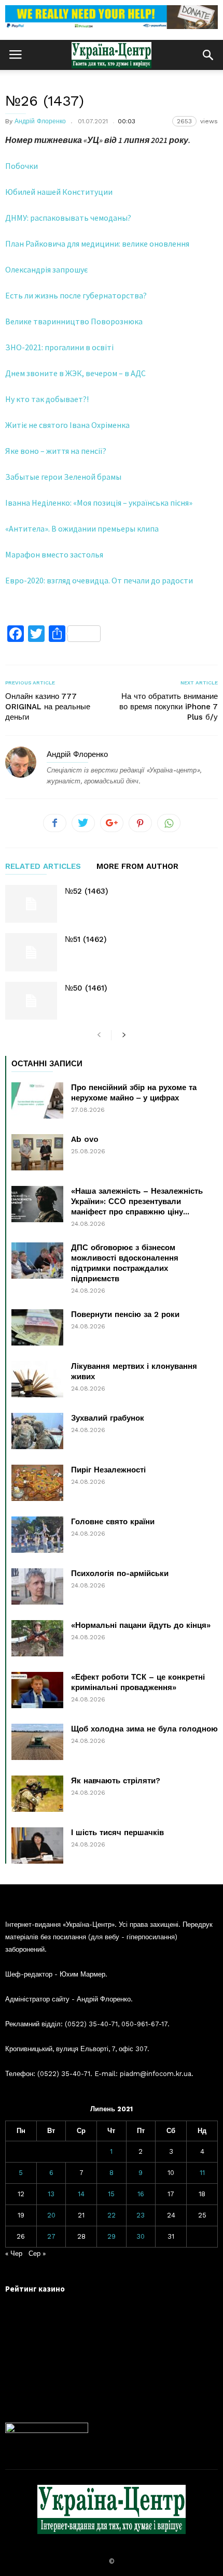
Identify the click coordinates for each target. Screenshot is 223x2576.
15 (111, 2194)
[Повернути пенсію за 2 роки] (37, 1327)
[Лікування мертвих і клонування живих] (37, 1379)
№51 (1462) (86, 939)
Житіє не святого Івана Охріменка (67, 425)
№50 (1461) (86, 988)
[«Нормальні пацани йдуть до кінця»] (37, 1638)
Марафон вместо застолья (54, 554)
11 (202, 2173)
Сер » (37, 2253)
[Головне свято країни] (37, 1535)
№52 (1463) (87, 891)
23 (141, 2215)
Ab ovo (85, 1139)
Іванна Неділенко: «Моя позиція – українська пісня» (99, 503)
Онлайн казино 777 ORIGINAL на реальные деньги (48, 707)
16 (141, 2194)
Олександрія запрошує (46, 269)
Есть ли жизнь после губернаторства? (76, 295)
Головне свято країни (113, 1522)
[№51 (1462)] (31, 952)
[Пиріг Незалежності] (37, 1483)
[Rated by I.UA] (47, 2431)
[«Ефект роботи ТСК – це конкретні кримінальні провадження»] (37, 1690)
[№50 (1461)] (31, 1001)
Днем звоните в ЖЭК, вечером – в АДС (75, 373)
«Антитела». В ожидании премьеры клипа (82, 528)
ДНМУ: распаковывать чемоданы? (68, 218)
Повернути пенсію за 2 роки (125, 1314)
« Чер (14, 2253)
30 (141, 2236)
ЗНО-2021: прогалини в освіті (59, 347)
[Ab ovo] (37, 1152)
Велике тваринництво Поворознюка (74, 321)
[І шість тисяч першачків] (37, 1845)
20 (51, 2215)
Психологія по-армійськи (120, 1573)
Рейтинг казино (35, 2289)
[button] (208, 55)
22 (112, 2215)
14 (81, 2194)
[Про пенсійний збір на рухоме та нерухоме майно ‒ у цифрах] (37, 1100)
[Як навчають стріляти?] (37, 1794)
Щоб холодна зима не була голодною (144, 1729)
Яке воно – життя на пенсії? (56, 451)
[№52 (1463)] (31, 904)
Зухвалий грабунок (108, 1418)
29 (112, 2236)
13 (51, 2194)
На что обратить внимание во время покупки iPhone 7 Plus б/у (169, 707)
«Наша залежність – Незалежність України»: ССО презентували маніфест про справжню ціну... (137, 1201)
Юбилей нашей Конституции (59, 192)
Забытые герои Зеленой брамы (63, 477)
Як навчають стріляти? (116, 1781)
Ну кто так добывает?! (47, 399)
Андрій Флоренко (40, 121)
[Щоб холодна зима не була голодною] (37, 1742)
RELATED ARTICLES (43, 867)
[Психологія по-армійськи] (37, 1586)
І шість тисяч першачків (117, 1833)
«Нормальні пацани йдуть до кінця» (141, 1625)
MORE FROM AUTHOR (137, 867)
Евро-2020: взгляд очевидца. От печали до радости (99, 580)
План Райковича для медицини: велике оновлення (97, 244)
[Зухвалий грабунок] (37, 1431)
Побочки (22, 166)
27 (51, 2236)
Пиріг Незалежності (108, 1470)
